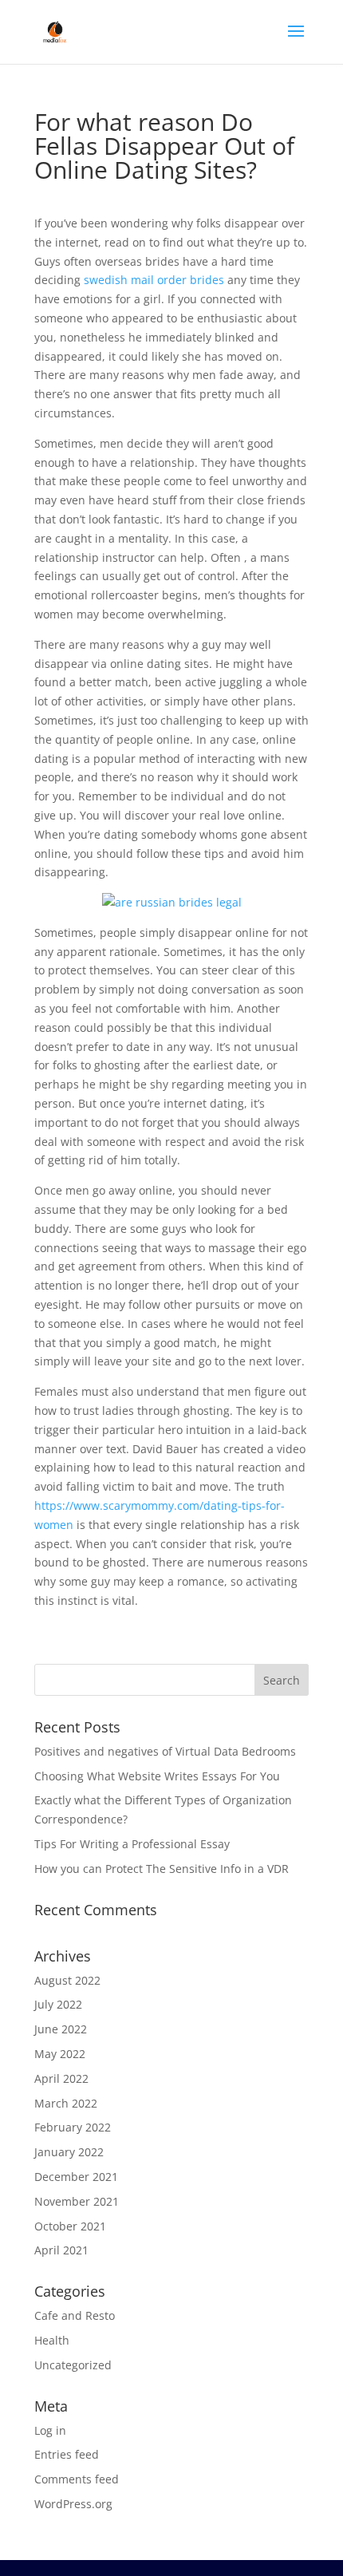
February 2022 (73, 2127)
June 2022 (61, 2029)
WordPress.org (73, 2504)
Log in (50, 2430)
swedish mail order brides (154, 280)
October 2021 (70, 2226)
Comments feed (77, 2479)
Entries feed (67, 2454)
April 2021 (61, 2250)
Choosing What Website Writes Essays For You (157, 1776)
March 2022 (66, 2103)
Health (52, 2340)
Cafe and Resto (75, 2315)
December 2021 (76, 2177)
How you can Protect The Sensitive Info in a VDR (162, 1869)
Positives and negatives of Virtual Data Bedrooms (165, 1751)
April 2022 (61, 2078)
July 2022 (58, 2004)
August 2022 (67, 1980)
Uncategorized (73, 2365)
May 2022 (60, 2054)
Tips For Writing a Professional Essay (132, 1844)
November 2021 (77, 2201)
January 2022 (69, 2152)
